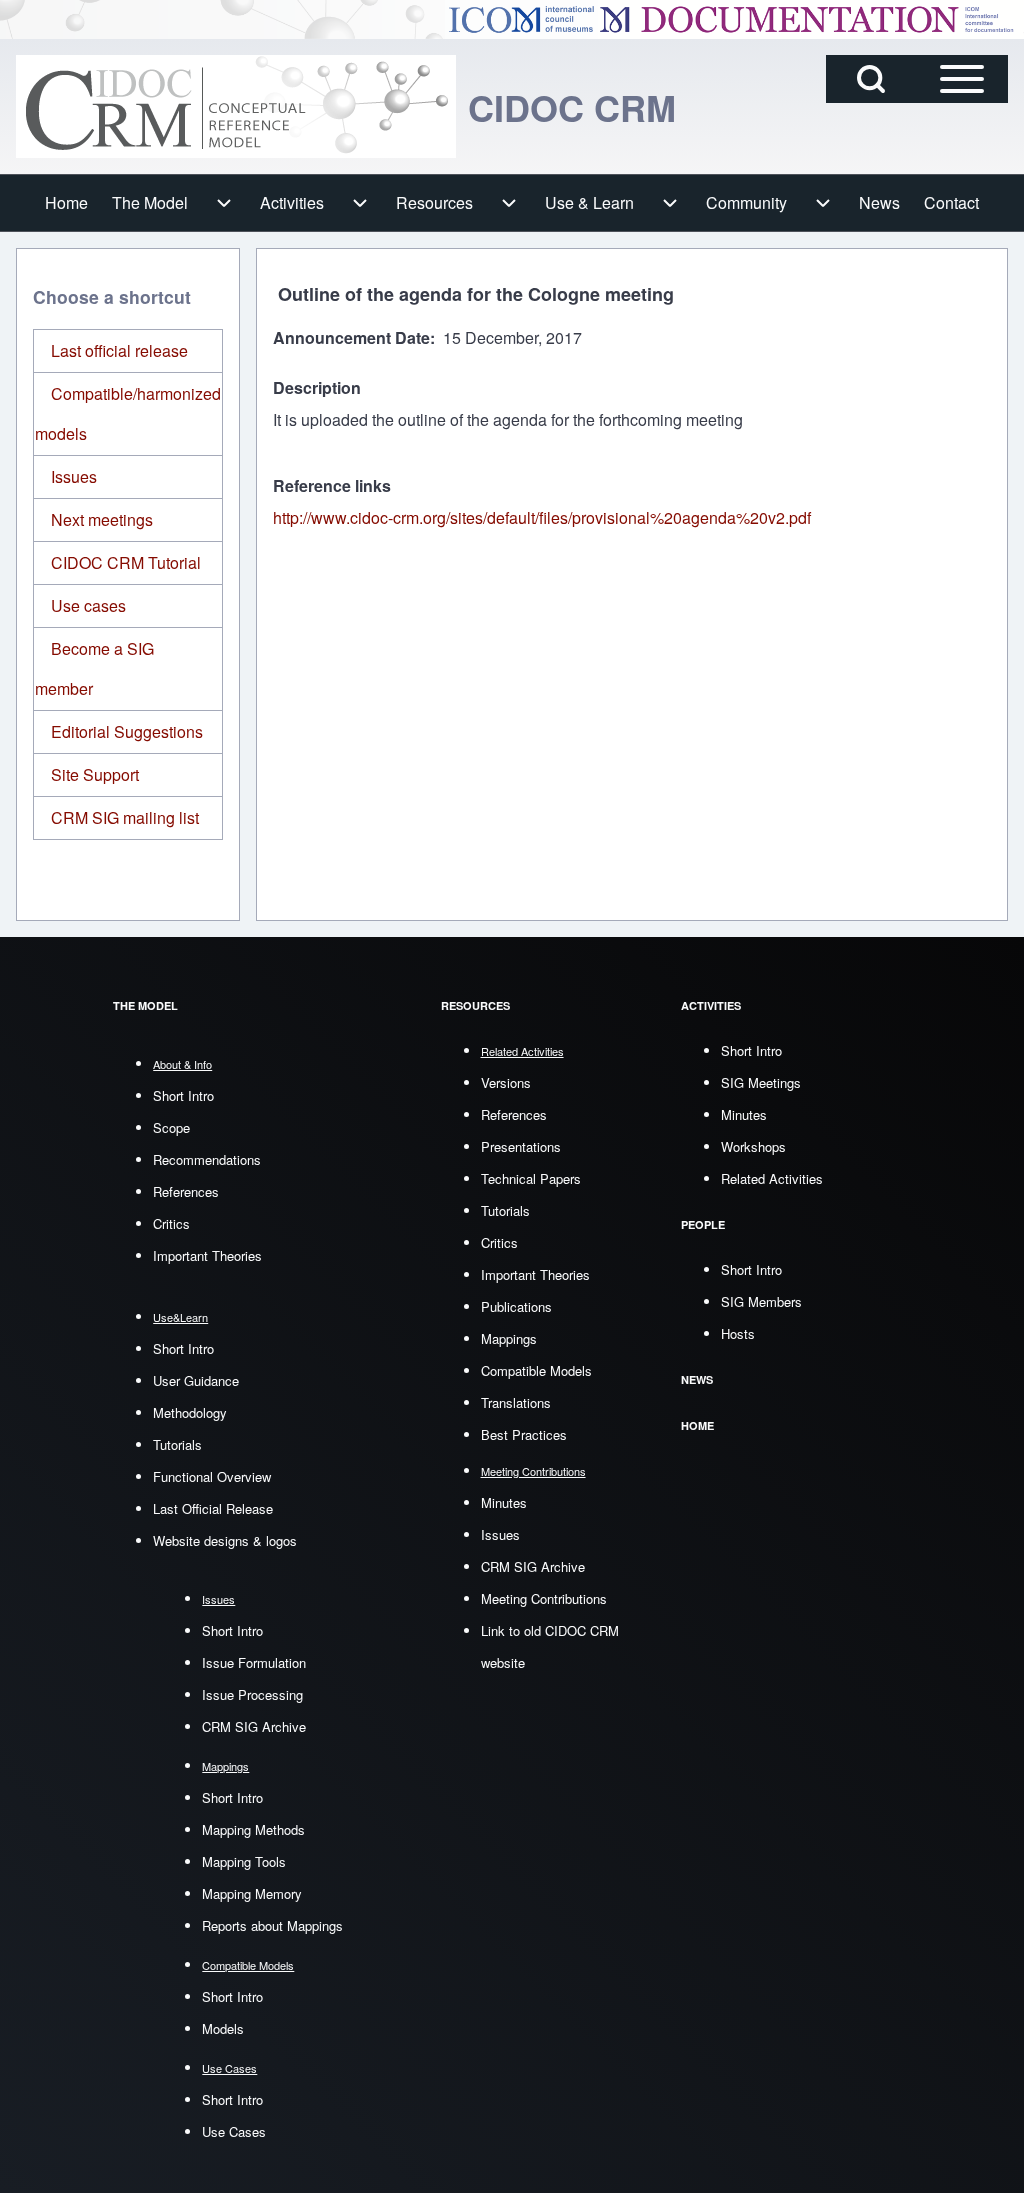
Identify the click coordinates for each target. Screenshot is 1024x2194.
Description (317, 387)
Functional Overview (212, 1476)
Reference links (332, 485)
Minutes (504, 1502)
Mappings (509, 1338)
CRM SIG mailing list (125, 817)
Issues (74, 476)
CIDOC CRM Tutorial (126, 562)
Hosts (738, 1333)
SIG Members (761, 1301)
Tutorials (177, 1444)
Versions (506, 1082)
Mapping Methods (253, 1829)
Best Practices (524, 1434)
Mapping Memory (252, 1893)
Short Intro (183, 1095)
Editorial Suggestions (127, 731)
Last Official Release (213, 1508)
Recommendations (207, 1159)
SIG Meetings (761, 1082)
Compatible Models (536, 1370)
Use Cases (234, 2131)
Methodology (190, 1412)
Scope (171, 1127)
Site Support (95, 774)
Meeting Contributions (544, 1598)
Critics (171, 1223)
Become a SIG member (94, 668)
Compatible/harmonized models (128, 413)
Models (223, 2028)
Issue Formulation (254, 1662)
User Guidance (196, 1380)
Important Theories (207, 1255)
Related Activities (772, 1178)
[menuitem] (66, 203)
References (186, 1191)
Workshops (753, 1146)
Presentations (521, 1146)
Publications (516, 1306)
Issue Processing (252, 1694)
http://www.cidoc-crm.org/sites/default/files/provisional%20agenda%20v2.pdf (542, 517)
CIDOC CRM (572, 107)
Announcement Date (351, 337)
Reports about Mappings (272, 1925)
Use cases (88, 605)
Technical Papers (531, 1178)
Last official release (119, 350)
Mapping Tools (244, 1861)
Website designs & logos (225, 1540)
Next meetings (102, 519)
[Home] (236, 106)
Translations (516, 1402)
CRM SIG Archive (254, 1726)
